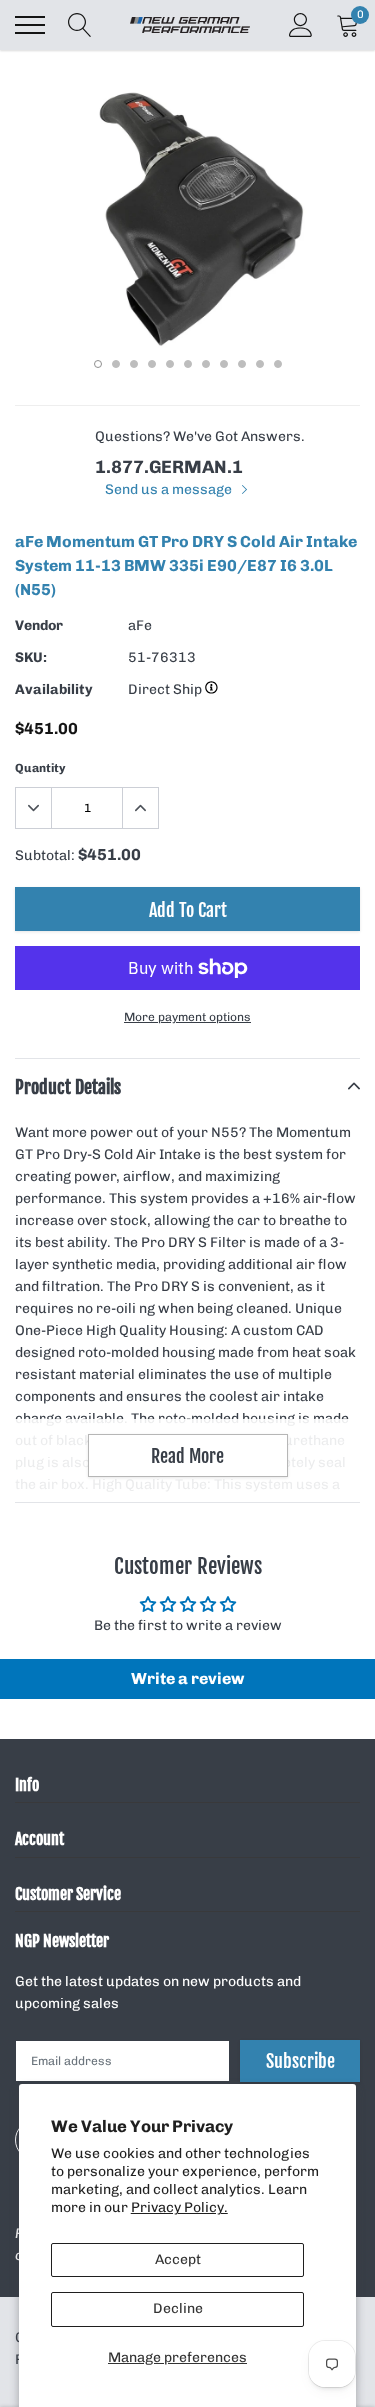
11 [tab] (278, 364)
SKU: (31, 657)
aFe (140, 625)
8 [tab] (224, 364)
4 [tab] (152, 364)
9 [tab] (242, 364)
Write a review (187, 1678)
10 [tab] (260, 364)
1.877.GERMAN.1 (169, 467)
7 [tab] (206, 364)
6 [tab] (188, 364)
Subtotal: (45, 855)
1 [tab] (98, 364)
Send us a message (170, 489)
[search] (80, 25)
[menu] (30, 25)
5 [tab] (170, 364)
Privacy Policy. (179, 2207)
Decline (178, 2308)
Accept (178, 2259)
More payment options (187, 1017)
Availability (54, 689)
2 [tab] (116, 364)
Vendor (39, 625)
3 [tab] (134, 364)
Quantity (40, 768)
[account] (301, 24)
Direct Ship (166, 689)
